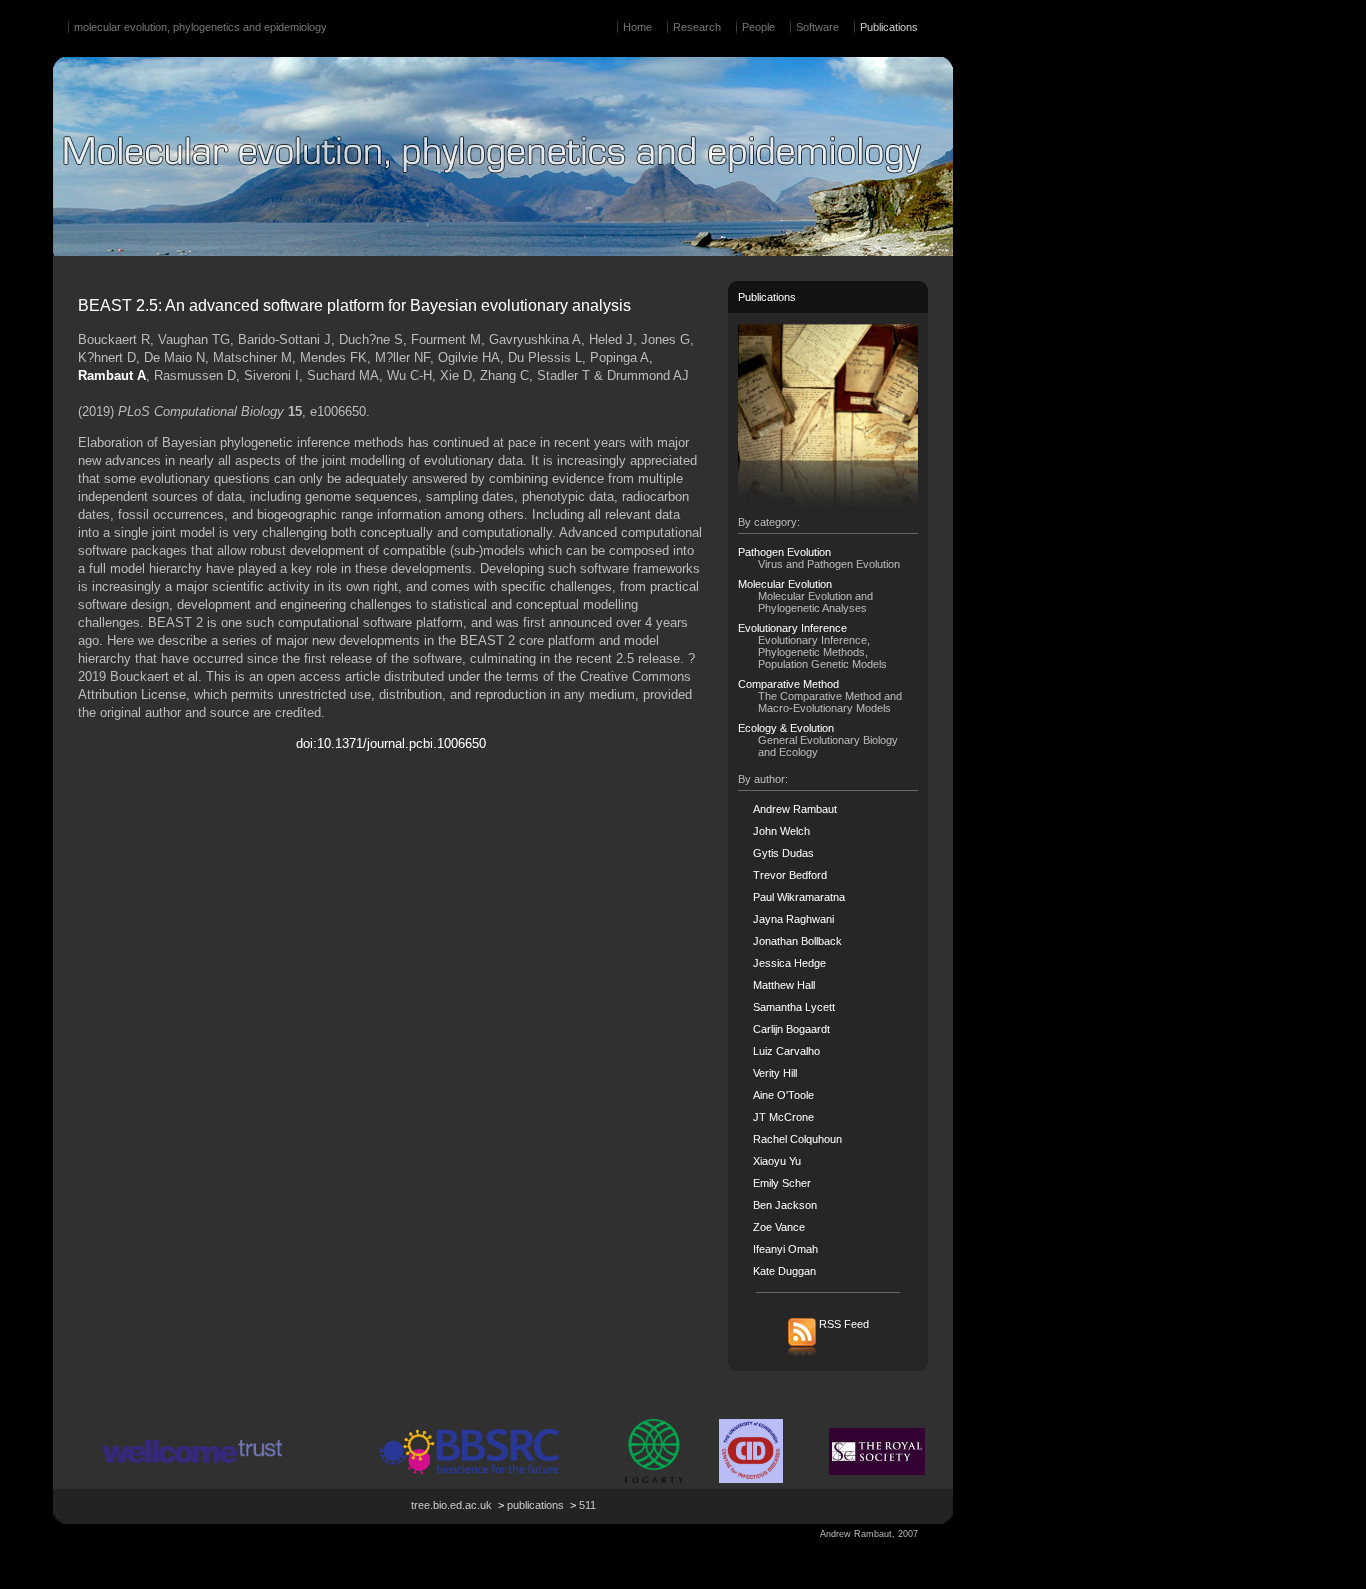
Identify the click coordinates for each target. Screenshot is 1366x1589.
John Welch (781, 831)
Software (817, 27)
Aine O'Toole (783, 1095)
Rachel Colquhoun (797, 1139)
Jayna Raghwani (793, 919)
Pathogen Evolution (784, 552)
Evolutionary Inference (792, 628)
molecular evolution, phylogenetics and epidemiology (200, 27)
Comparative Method (788, 684)
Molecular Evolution (785, 584)
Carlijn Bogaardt (791, 1029)
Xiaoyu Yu (777, 1161)
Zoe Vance (779, 1227)
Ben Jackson (785, 1205)
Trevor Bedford (790, 875)
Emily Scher (782, 1183)
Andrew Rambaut (795, 809)
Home (637, 27)
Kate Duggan (784, 1271)
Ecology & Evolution (786, 728)
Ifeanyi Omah (785, 1249)
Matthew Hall (784, 985)
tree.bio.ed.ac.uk (451, 1505)
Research (697, 27)
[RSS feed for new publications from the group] (828, 1355)
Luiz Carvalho (786, 1051)
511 (587, 1505)
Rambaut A (112, 375)
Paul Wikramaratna (799, 897)
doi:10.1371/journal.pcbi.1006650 (391, 743)
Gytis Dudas (783, 853)
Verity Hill (775, 1073)
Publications (889, 27)
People (758, 27)
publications (535, 1505)
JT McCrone (783, 1117)
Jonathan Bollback (797, 941)
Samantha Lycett (794, 1007)
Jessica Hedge (789, 963)
